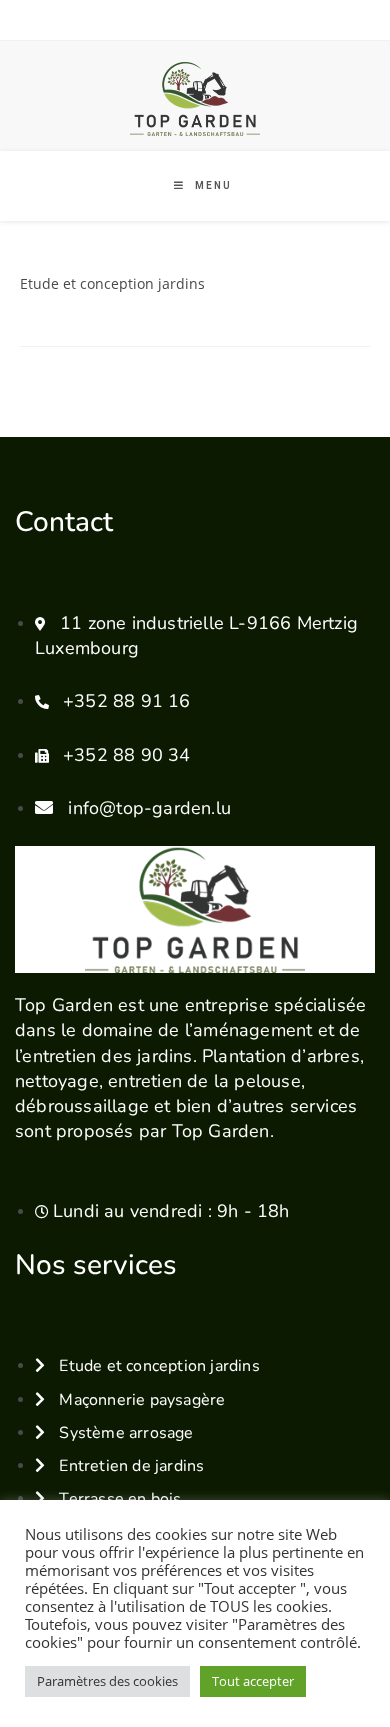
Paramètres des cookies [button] (107, 1681)
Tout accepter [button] (253, 1681)
